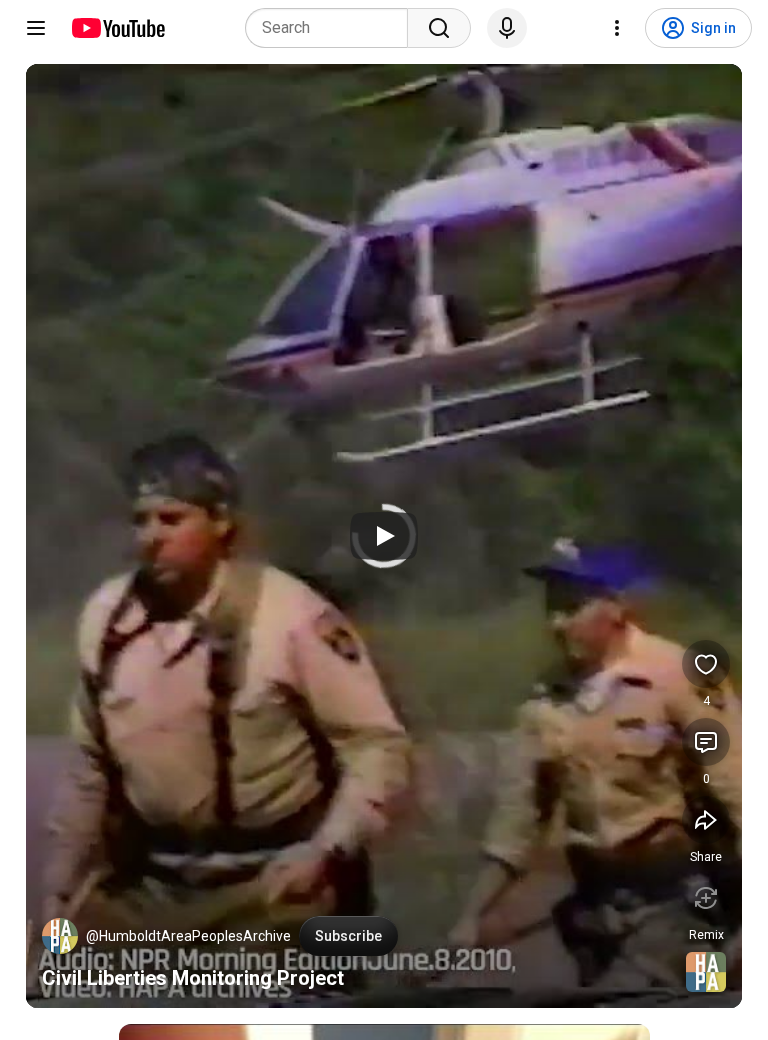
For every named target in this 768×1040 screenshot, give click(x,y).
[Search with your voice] (507, 28)
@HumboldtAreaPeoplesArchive (188, 936)
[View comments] (706, 742)
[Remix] (706, 898)
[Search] (439, 28)
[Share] (706, 820)
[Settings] (617, 28)
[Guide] (36, 28)
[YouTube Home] (117, 28)
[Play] (384, 536)
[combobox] (332, 28)
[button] (60, 936)
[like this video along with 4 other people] (706, 664)
